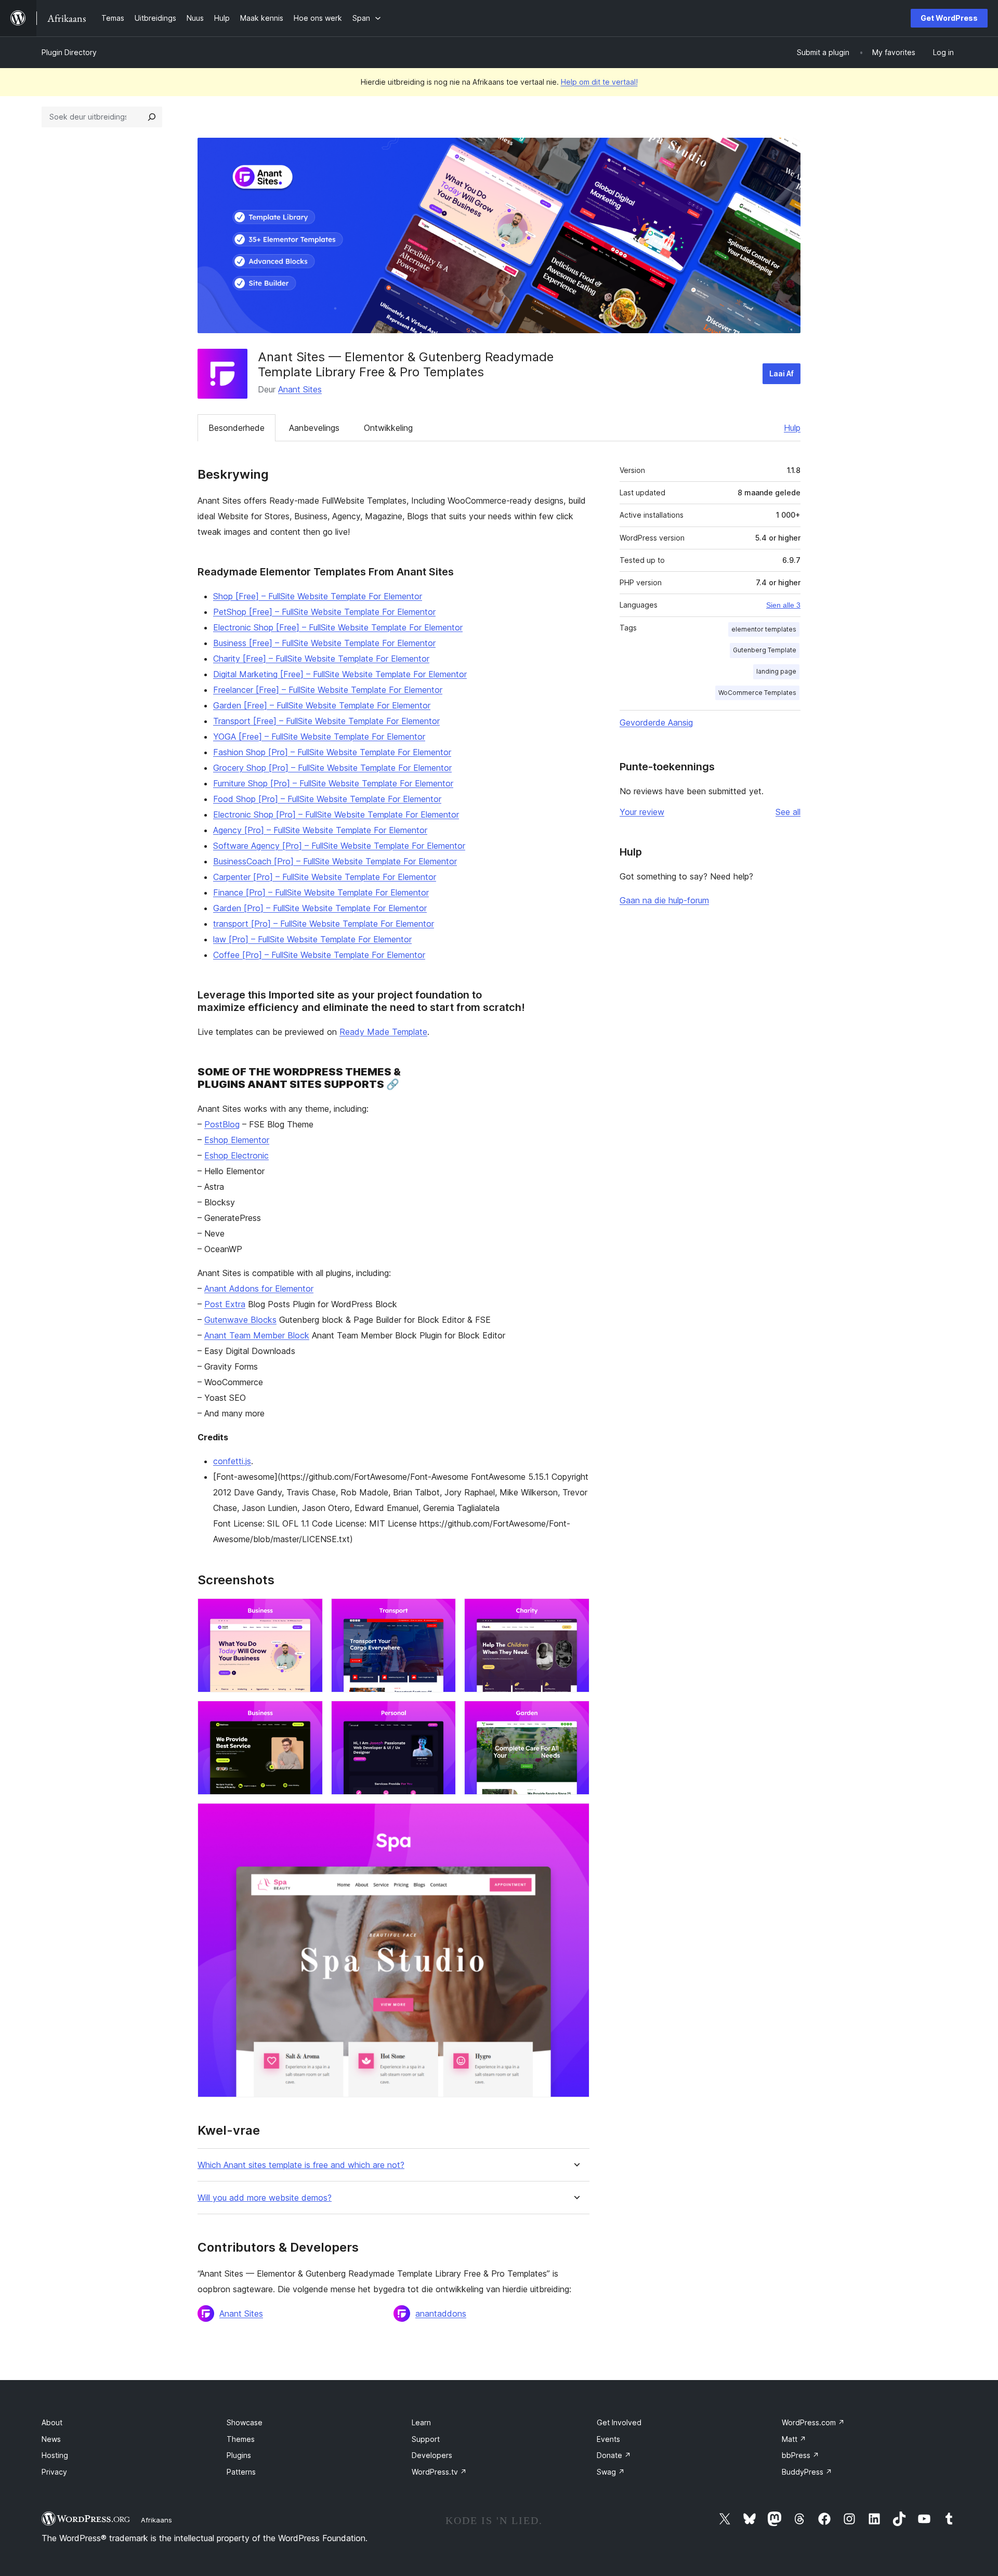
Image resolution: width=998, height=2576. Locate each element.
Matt (794, 2439)
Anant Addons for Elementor (259, 1289)
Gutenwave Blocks (240, 1320)
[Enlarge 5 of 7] (442, 1715)
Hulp (792, 428)
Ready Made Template (383, 1032)
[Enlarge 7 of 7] (575, 1817)
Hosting (55, 2455)
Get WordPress (949, 18)
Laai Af (782, 373)
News (51, 2439)
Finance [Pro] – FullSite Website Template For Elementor (321, 892)
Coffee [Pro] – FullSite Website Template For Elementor (319, 955)
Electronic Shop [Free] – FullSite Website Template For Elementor (338, 627)
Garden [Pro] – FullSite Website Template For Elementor (320, 908)
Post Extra (225, 1304)
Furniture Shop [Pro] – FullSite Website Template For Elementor (333, 783)
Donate (614, 2455)
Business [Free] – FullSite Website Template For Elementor (324, 643)
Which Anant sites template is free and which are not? (301, 2165)
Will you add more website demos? (265, 2198)
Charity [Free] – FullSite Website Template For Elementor (321, 659)
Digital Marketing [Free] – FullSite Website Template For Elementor (340, 674)
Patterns (241, 2472)
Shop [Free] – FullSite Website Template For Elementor (318, 596)
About (52, 2422)
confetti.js (232, 1461)
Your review (642, 812)
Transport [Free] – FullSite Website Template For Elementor (326, 721)
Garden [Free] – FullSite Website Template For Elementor (322, 705)
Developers (432, 2455)
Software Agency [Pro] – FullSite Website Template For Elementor (339, 846)
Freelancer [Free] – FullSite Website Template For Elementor (328, 690)
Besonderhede (237, 428)
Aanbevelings (314, 428)
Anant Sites (300, 389)
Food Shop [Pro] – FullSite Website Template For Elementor (327, 799)
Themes (241, 2439)
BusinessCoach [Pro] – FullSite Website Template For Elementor (335, 861)
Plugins (239, 2455)
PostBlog (222, 1124)
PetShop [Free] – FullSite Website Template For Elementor (324, 612)
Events (608, 2439)
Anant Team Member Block (257, 1335)
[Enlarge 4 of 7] (309, 1715)
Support (426, 2439)
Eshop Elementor (237, 1140)
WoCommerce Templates (757, 693)
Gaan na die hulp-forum (664, 900)
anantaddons (441, 2314)
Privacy (54, 2472)
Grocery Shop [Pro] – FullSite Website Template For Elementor (332, 768)
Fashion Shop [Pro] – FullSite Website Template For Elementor (332, 752)
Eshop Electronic (237, 1155)
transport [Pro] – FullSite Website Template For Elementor (324, 924)
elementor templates (764, 629)
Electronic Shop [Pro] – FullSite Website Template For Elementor (336, 814)
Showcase (245, 2422)
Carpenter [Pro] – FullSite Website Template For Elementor (325, 877)
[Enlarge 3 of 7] (575, 1612)
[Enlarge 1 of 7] (309, 1612)
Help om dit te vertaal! (599, 82)
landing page (776, 671)
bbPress (800, 2455)
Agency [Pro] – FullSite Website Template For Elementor (320, 830)
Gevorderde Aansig (656, 722)
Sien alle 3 (783, 605)
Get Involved (619, 2422)
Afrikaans (156, 2520)
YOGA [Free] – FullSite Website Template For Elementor (319, 737)
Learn (421, 2422)
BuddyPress (807, 2472)
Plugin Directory (69, 52)
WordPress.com (813, 2422)
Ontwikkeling (388, 428)
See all (788, 812)
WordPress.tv (439, 2472)
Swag (611, 2472)
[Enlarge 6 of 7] (575, 1715)
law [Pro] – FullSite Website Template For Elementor (312, 939)
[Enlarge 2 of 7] (442, 1612)
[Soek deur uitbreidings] (152, 117)
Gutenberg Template (765, 650)
